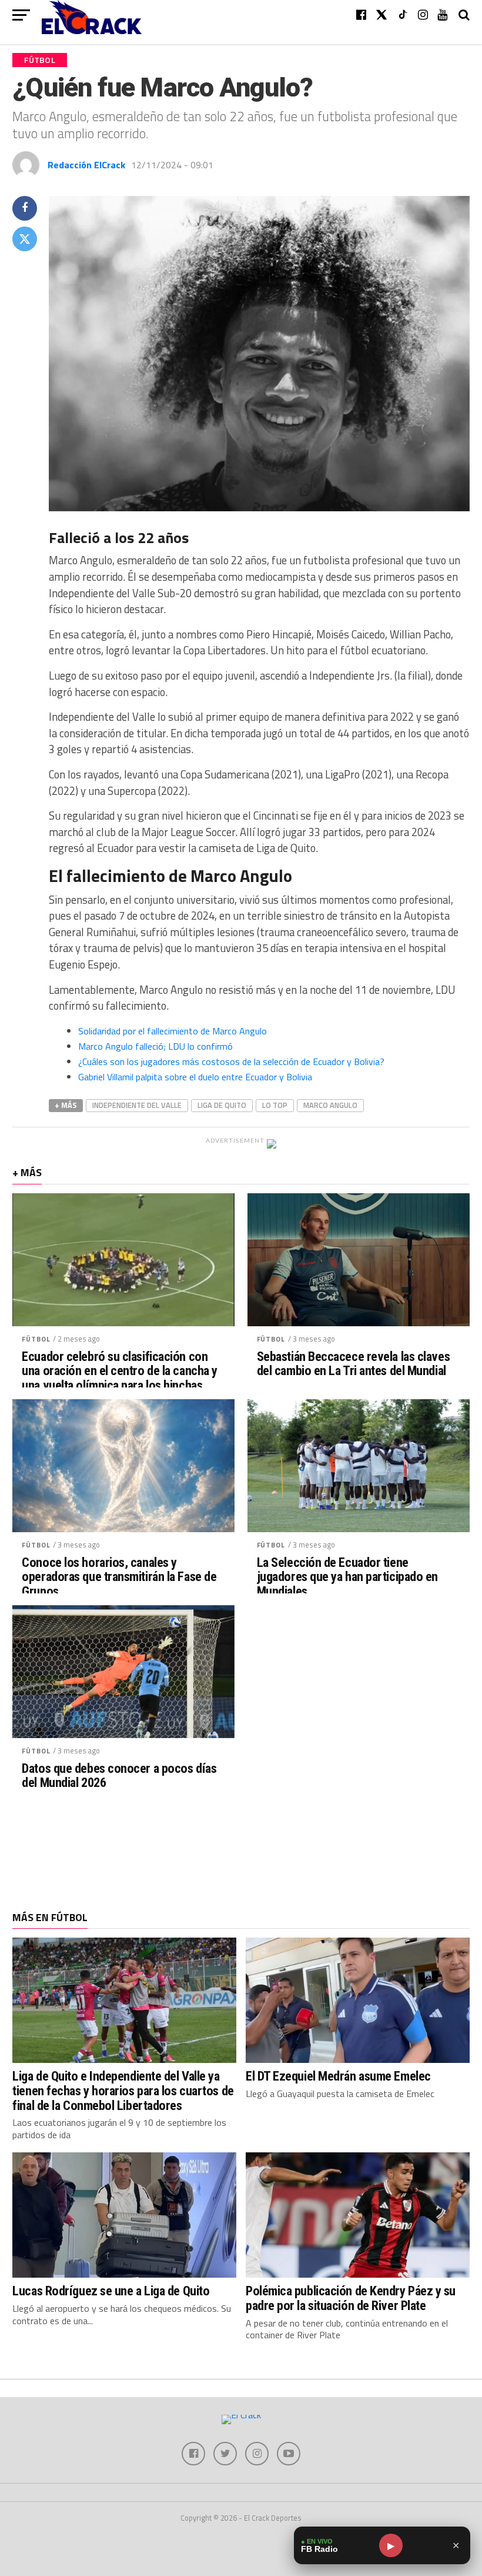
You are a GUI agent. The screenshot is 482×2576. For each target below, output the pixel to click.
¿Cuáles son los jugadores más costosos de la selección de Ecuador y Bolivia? (231, 1061)
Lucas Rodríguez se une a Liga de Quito (111, 2291)
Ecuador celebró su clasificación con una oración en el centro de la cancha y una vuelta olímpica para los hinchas (120, 1371)
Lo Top (275, 1105)
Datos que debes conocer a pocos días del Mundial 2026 (119, 1775)
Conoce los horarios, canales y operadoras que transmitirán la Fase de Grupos (119, 1577)
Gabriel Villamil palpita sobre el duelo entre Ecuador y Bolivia (195, 1077)
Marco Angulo (330, 1105)
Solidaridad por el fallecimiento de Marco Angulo (173, 1031)
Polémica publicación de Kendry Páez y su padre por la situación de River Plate (351, 2298)
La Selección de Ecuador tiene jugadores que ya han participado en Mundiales (347, 1577)
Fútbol (36, 1339)
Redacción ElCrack (86, 165)
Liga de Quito (222, 1105)
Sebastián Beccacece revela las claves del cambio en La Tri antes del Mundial (353, 1364)
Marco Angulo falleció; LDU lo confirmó (155, 1046)
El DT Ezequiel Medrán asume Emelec (338, 2076)
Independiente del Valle (137, 1105)
